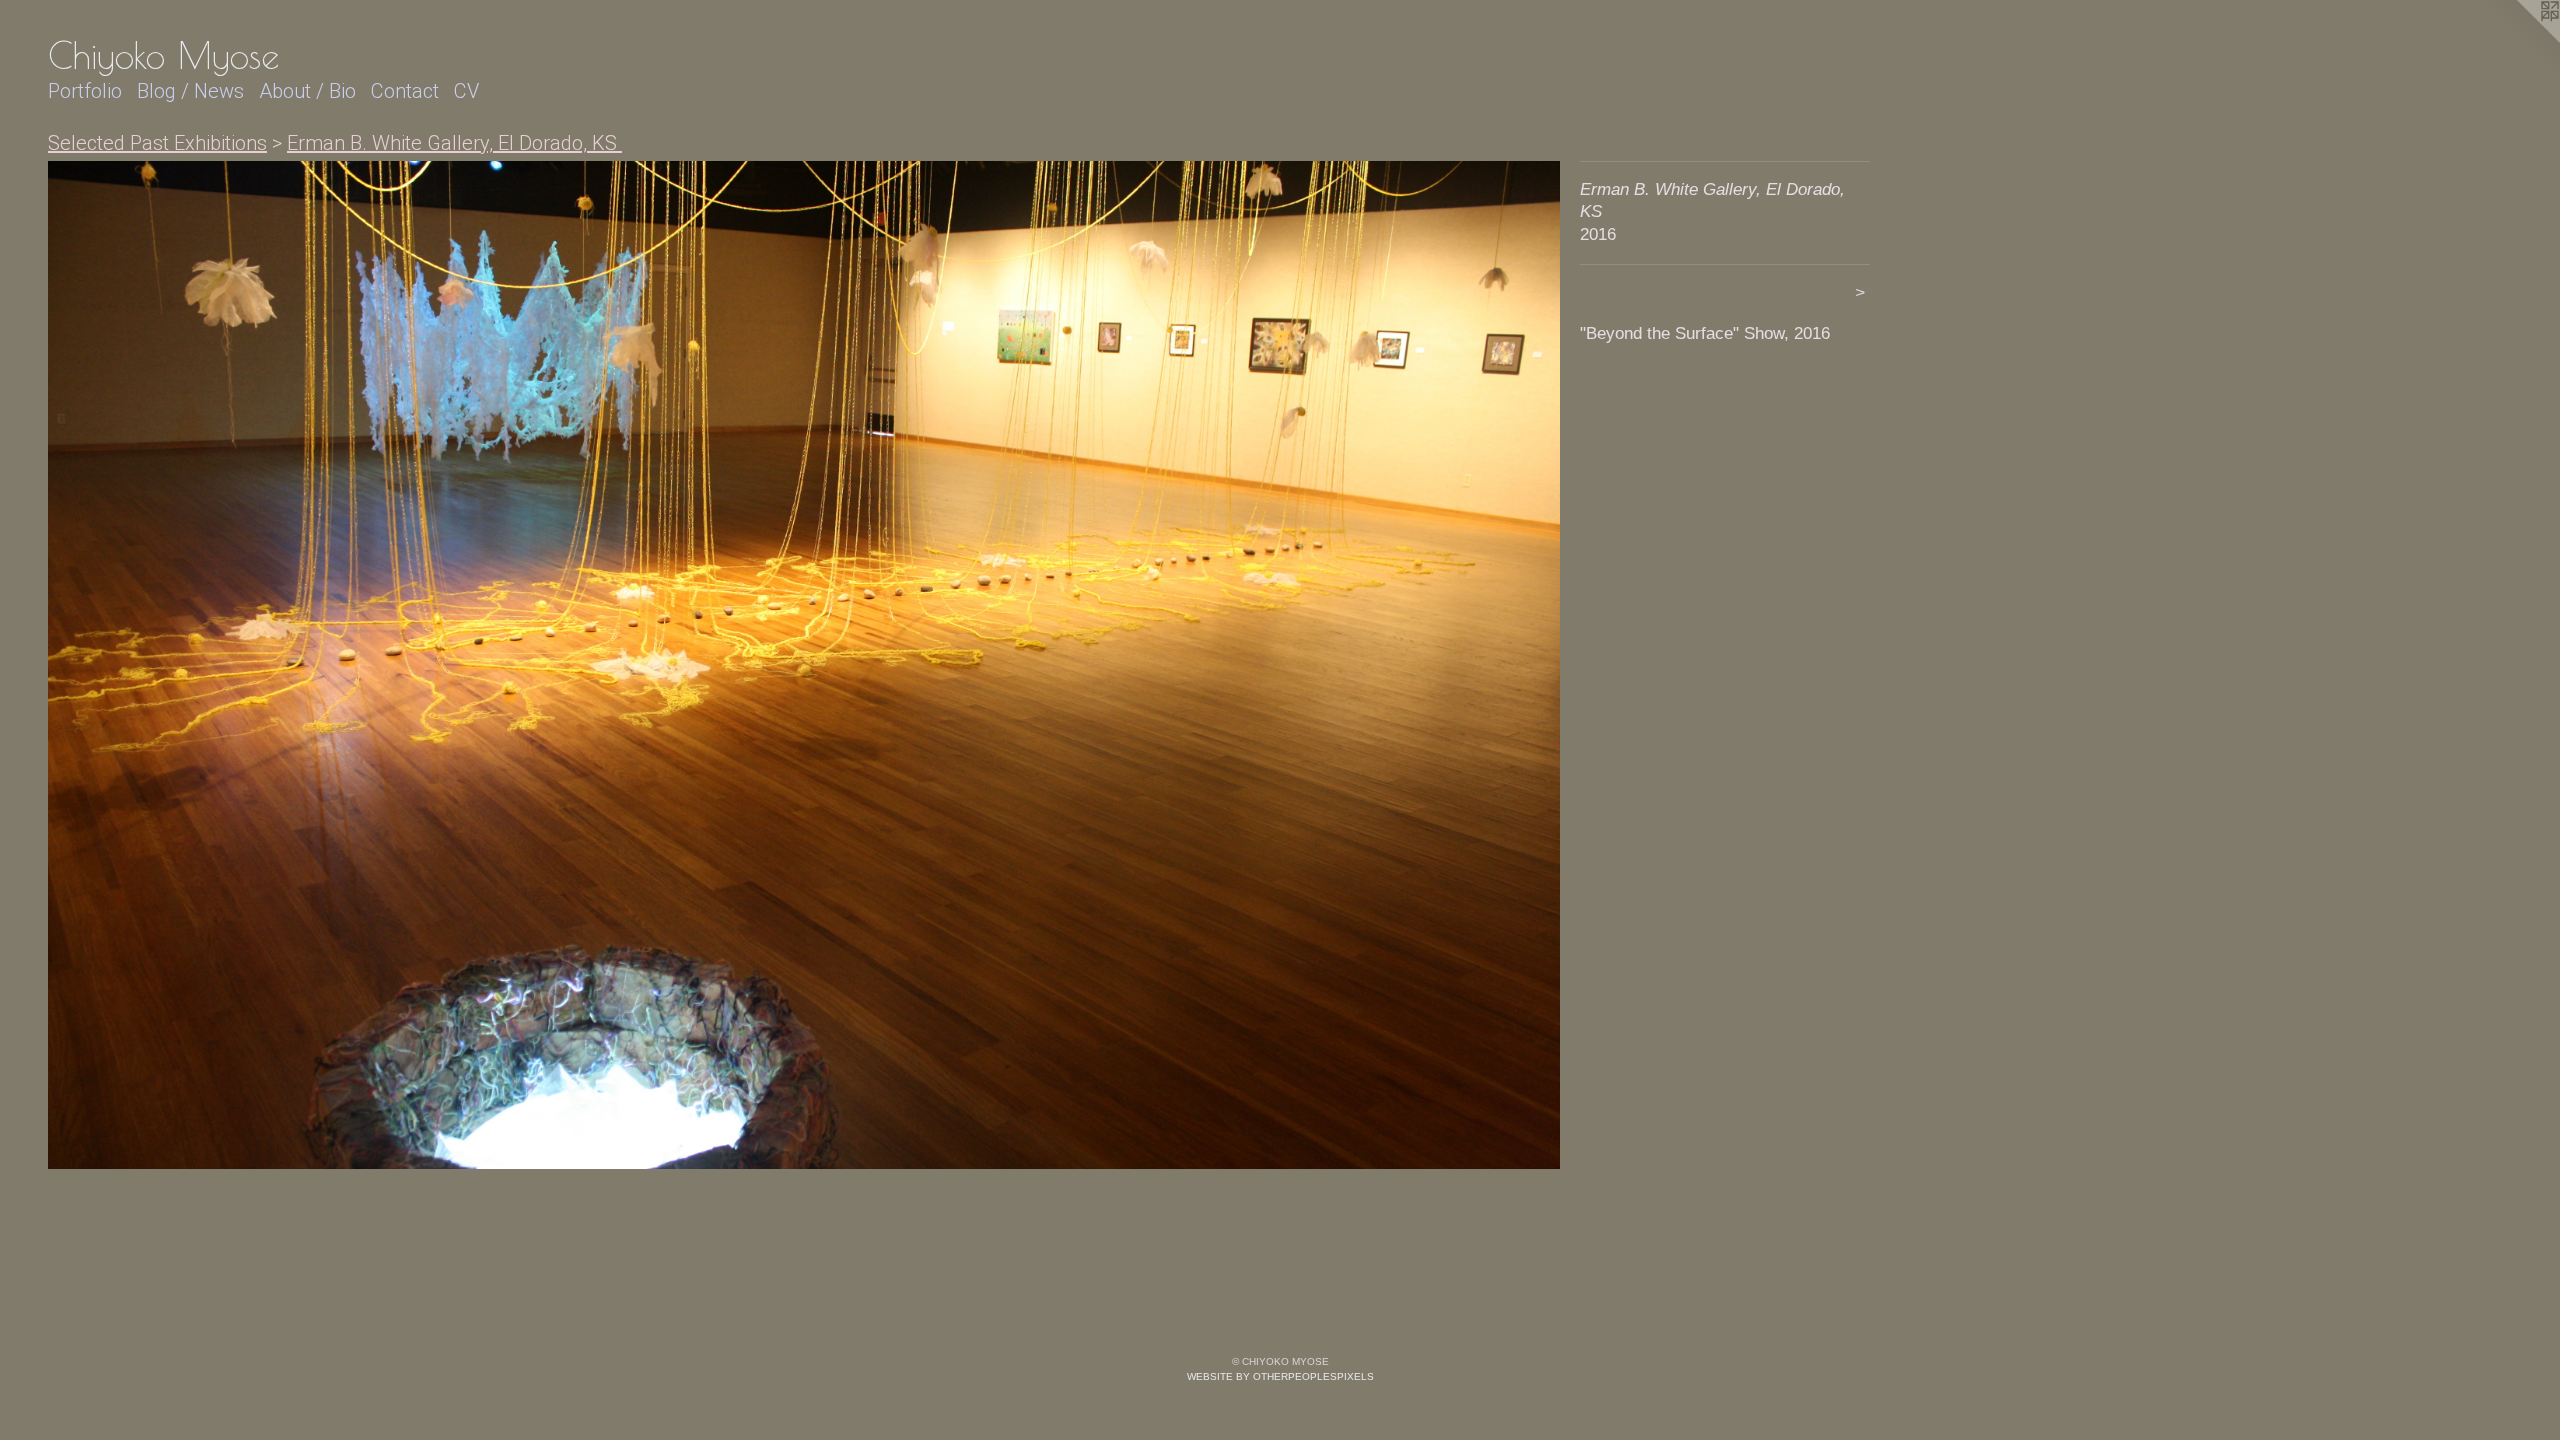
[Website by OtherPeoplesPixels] (2520, 40)
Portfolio (85, 91)
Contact (405, 91)
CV (466, 91)
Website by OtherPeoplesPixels (1280, 1376)
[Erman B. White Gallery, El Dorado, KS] (804, 665)
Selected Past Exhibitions (157, 143)
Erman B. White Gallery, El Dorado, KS (454, 143)
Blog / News (190, 91)
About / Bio (307, 91)
